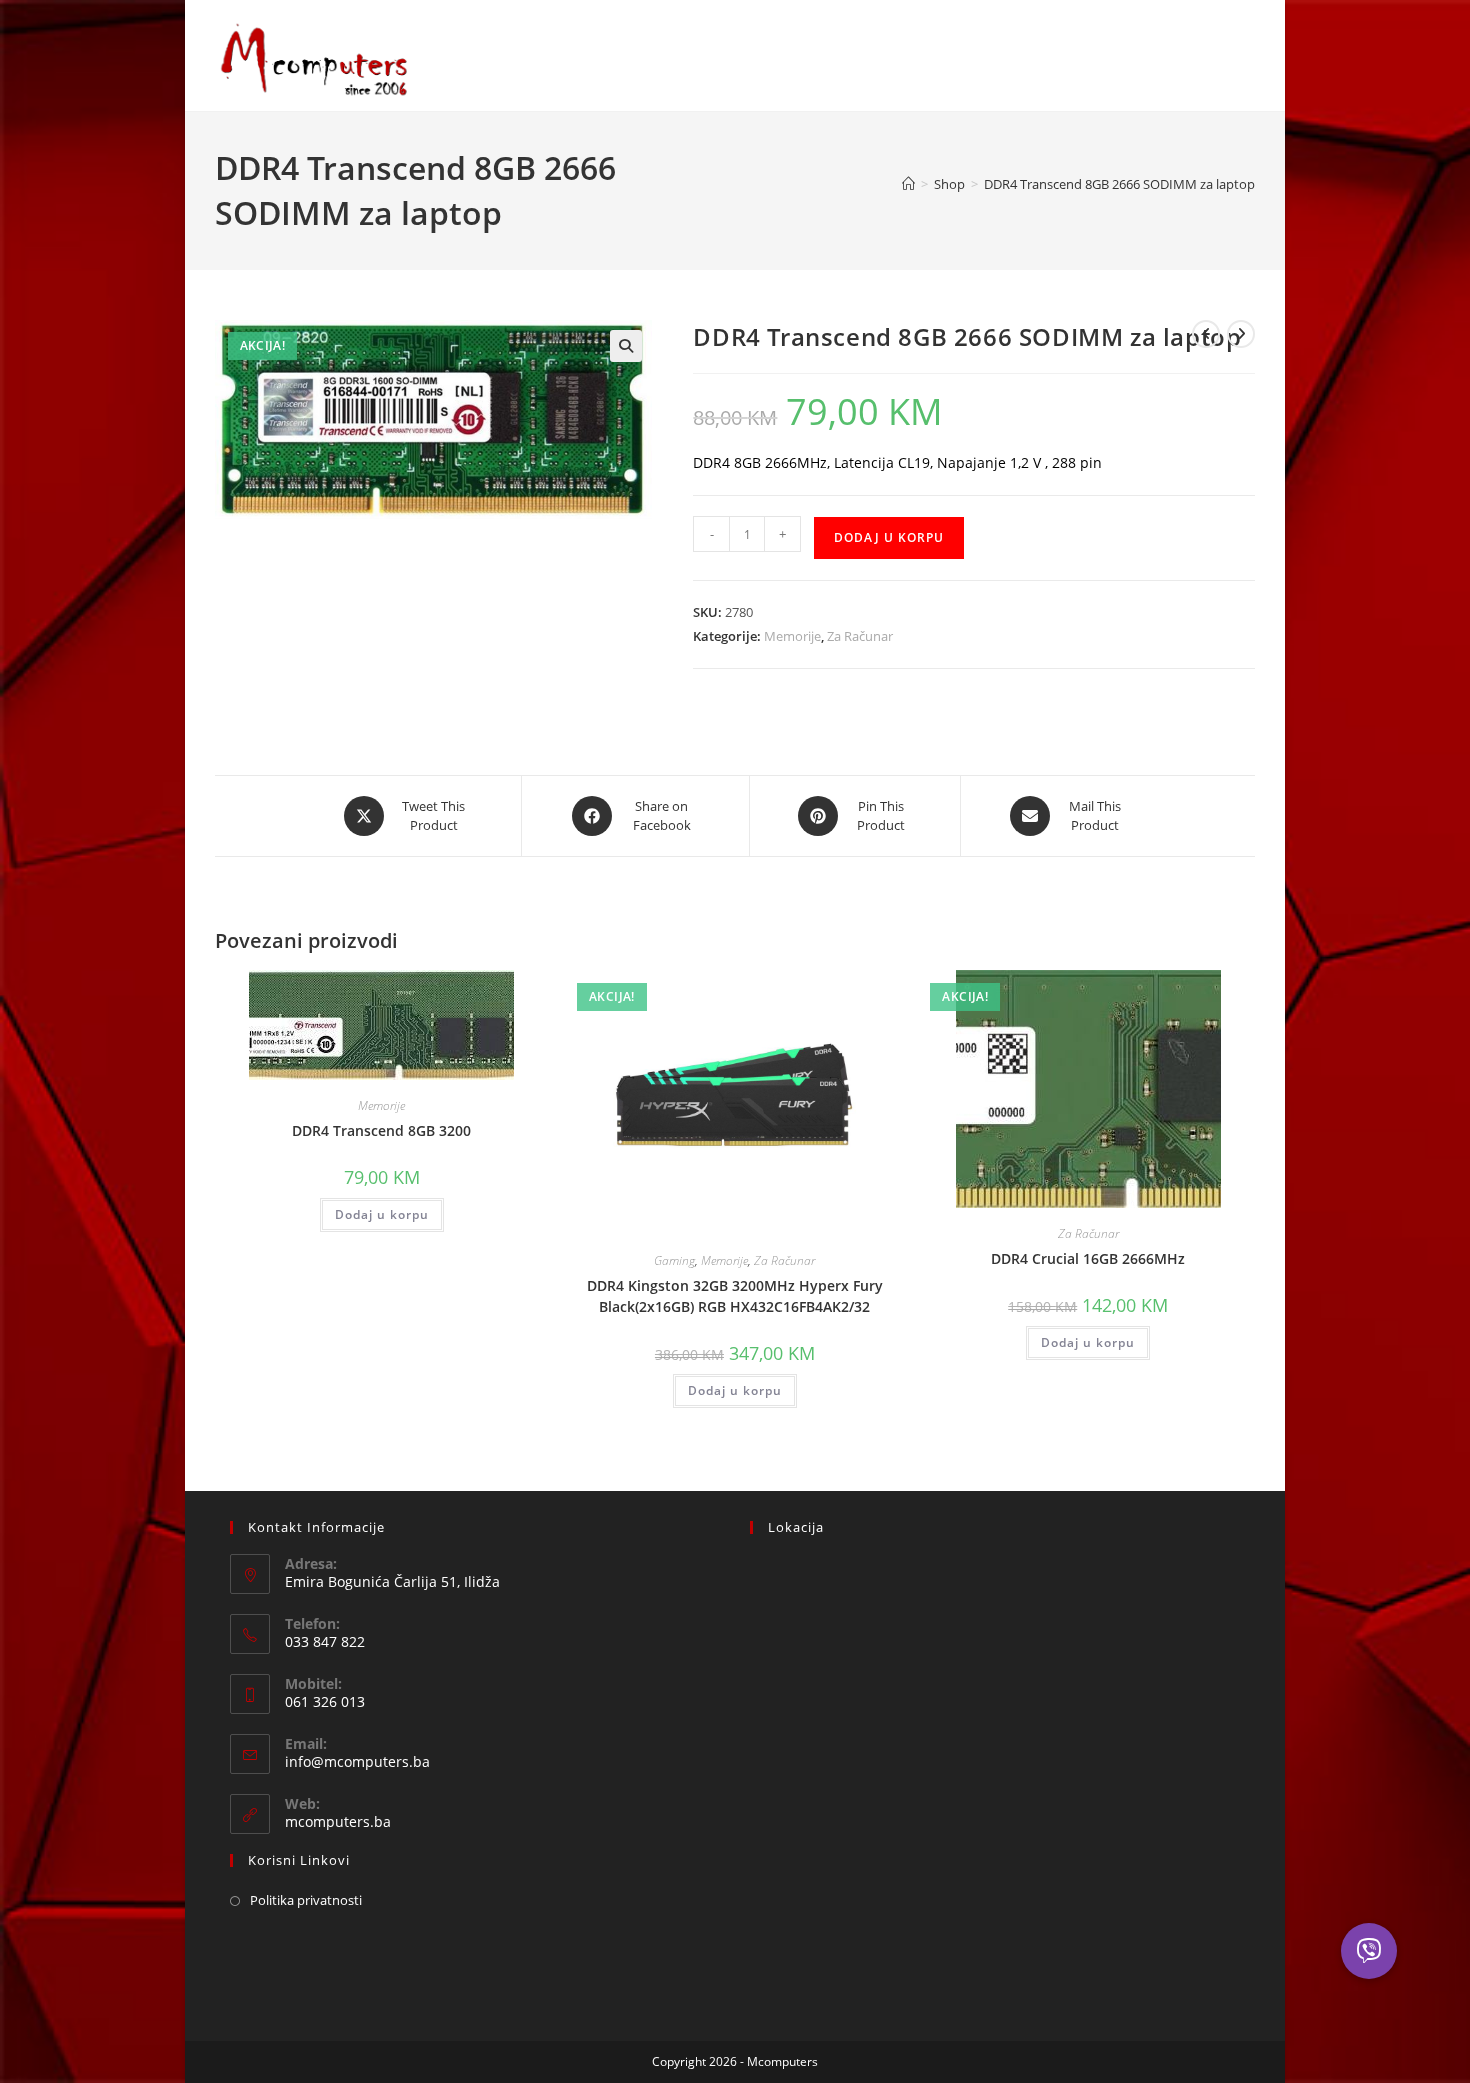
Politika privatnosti (306, 1900)
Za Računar (860, 636)
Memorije (792, 636)
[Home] (908, 184)
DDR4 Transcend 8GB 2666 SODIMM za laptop (1119, 184)
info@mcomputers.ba (357, 1761)
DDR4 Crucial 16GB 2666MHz (1088, 1258)
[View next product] (1241, 334)
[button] (626, 346)
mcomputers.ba (338, 1821)
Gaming (674, 1260)
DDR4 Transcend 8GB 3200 (381, 1130)
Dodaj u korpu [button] (382, 1214)
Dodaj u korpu (889, 537)
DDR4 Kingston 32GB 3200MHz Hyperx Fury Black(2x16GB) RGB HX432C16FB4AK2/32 (735, 1296)
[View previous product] (1206, 334)
